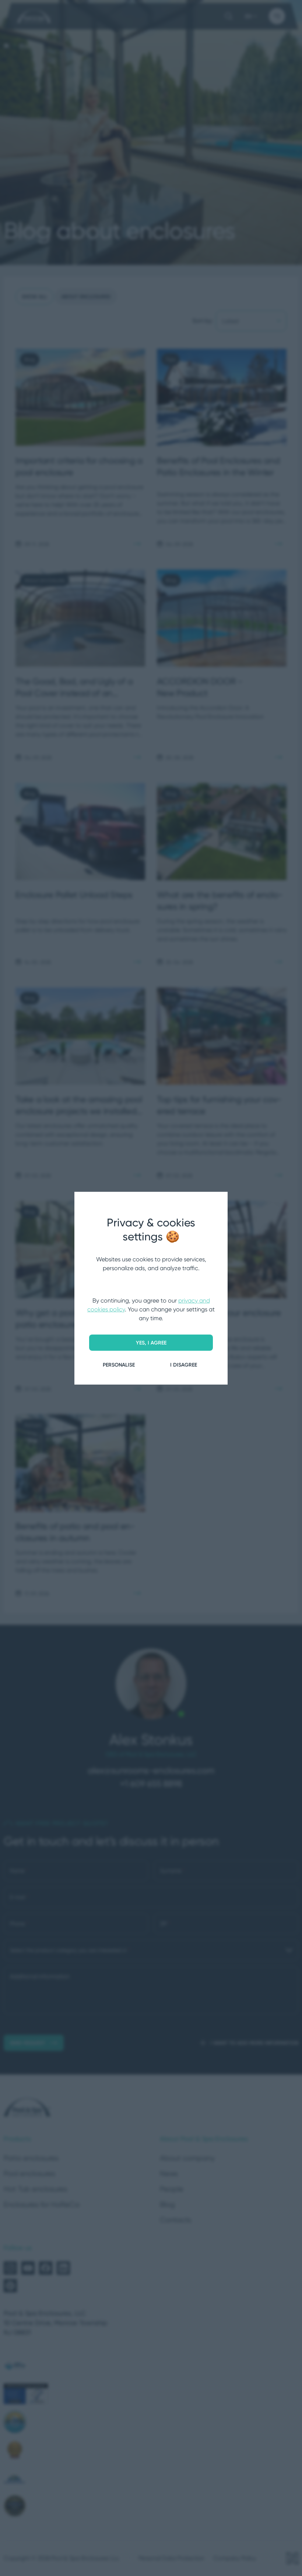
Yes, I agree (151, 1343)
